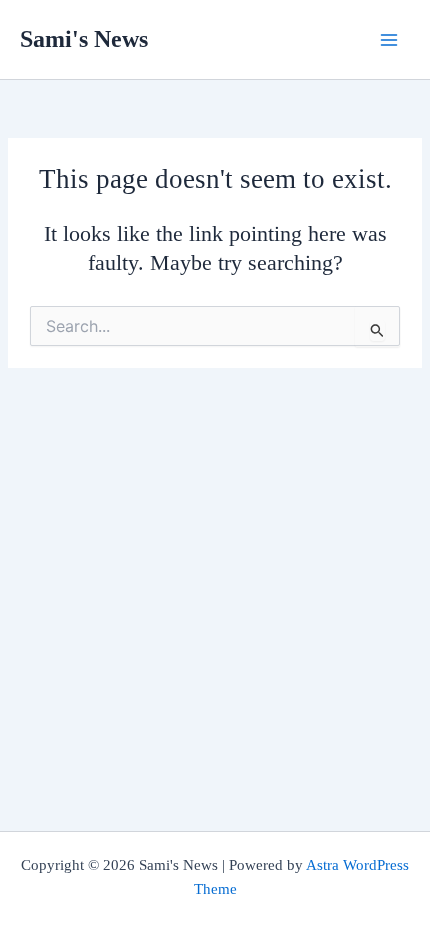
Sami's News (84, 39)
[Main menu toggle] (389, 40)
